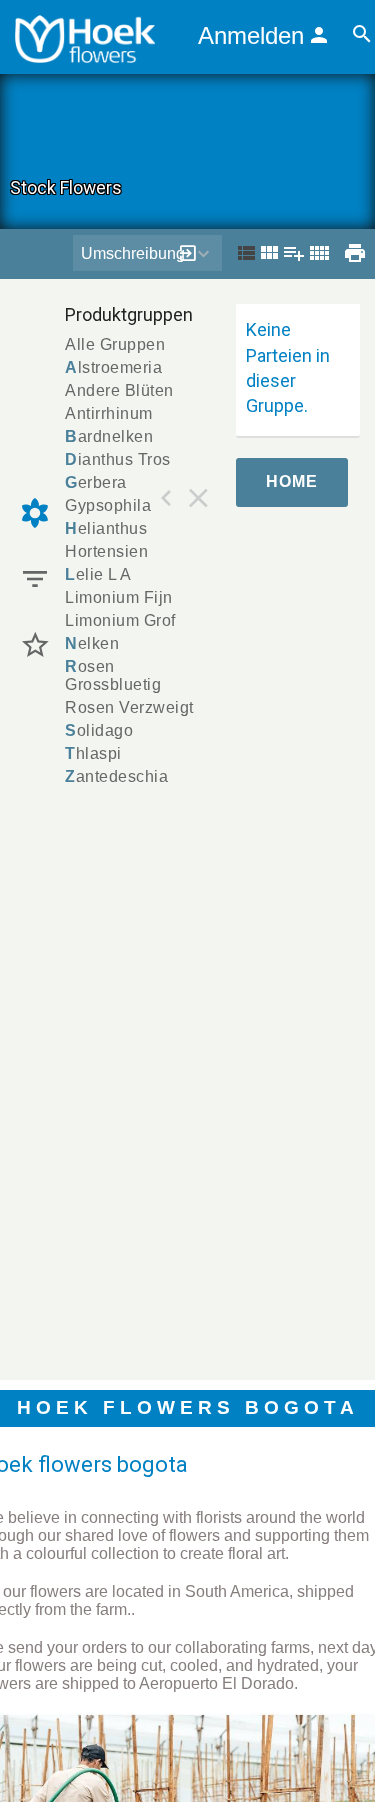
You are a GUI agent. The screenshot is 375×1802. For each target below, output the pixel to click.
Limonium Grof (120, 620)
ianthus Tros (118, 459)
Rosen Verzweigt (129, 707)
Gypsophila (108, 505)
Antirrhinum (109, 413)
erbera (96, 482)
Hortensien (106, 551)
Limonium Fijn (119, 597)
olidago (99, 730)
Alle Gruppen (115, 344)
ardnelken (109, 436)
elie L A (98, 574)
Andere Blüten (119, 390)
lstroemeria (113, 367)
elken (92, 643)
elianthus (106, 528)
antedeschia (116, 776)
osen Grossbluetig (113, 675)
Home (292, 481)
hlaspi (93, 753)
